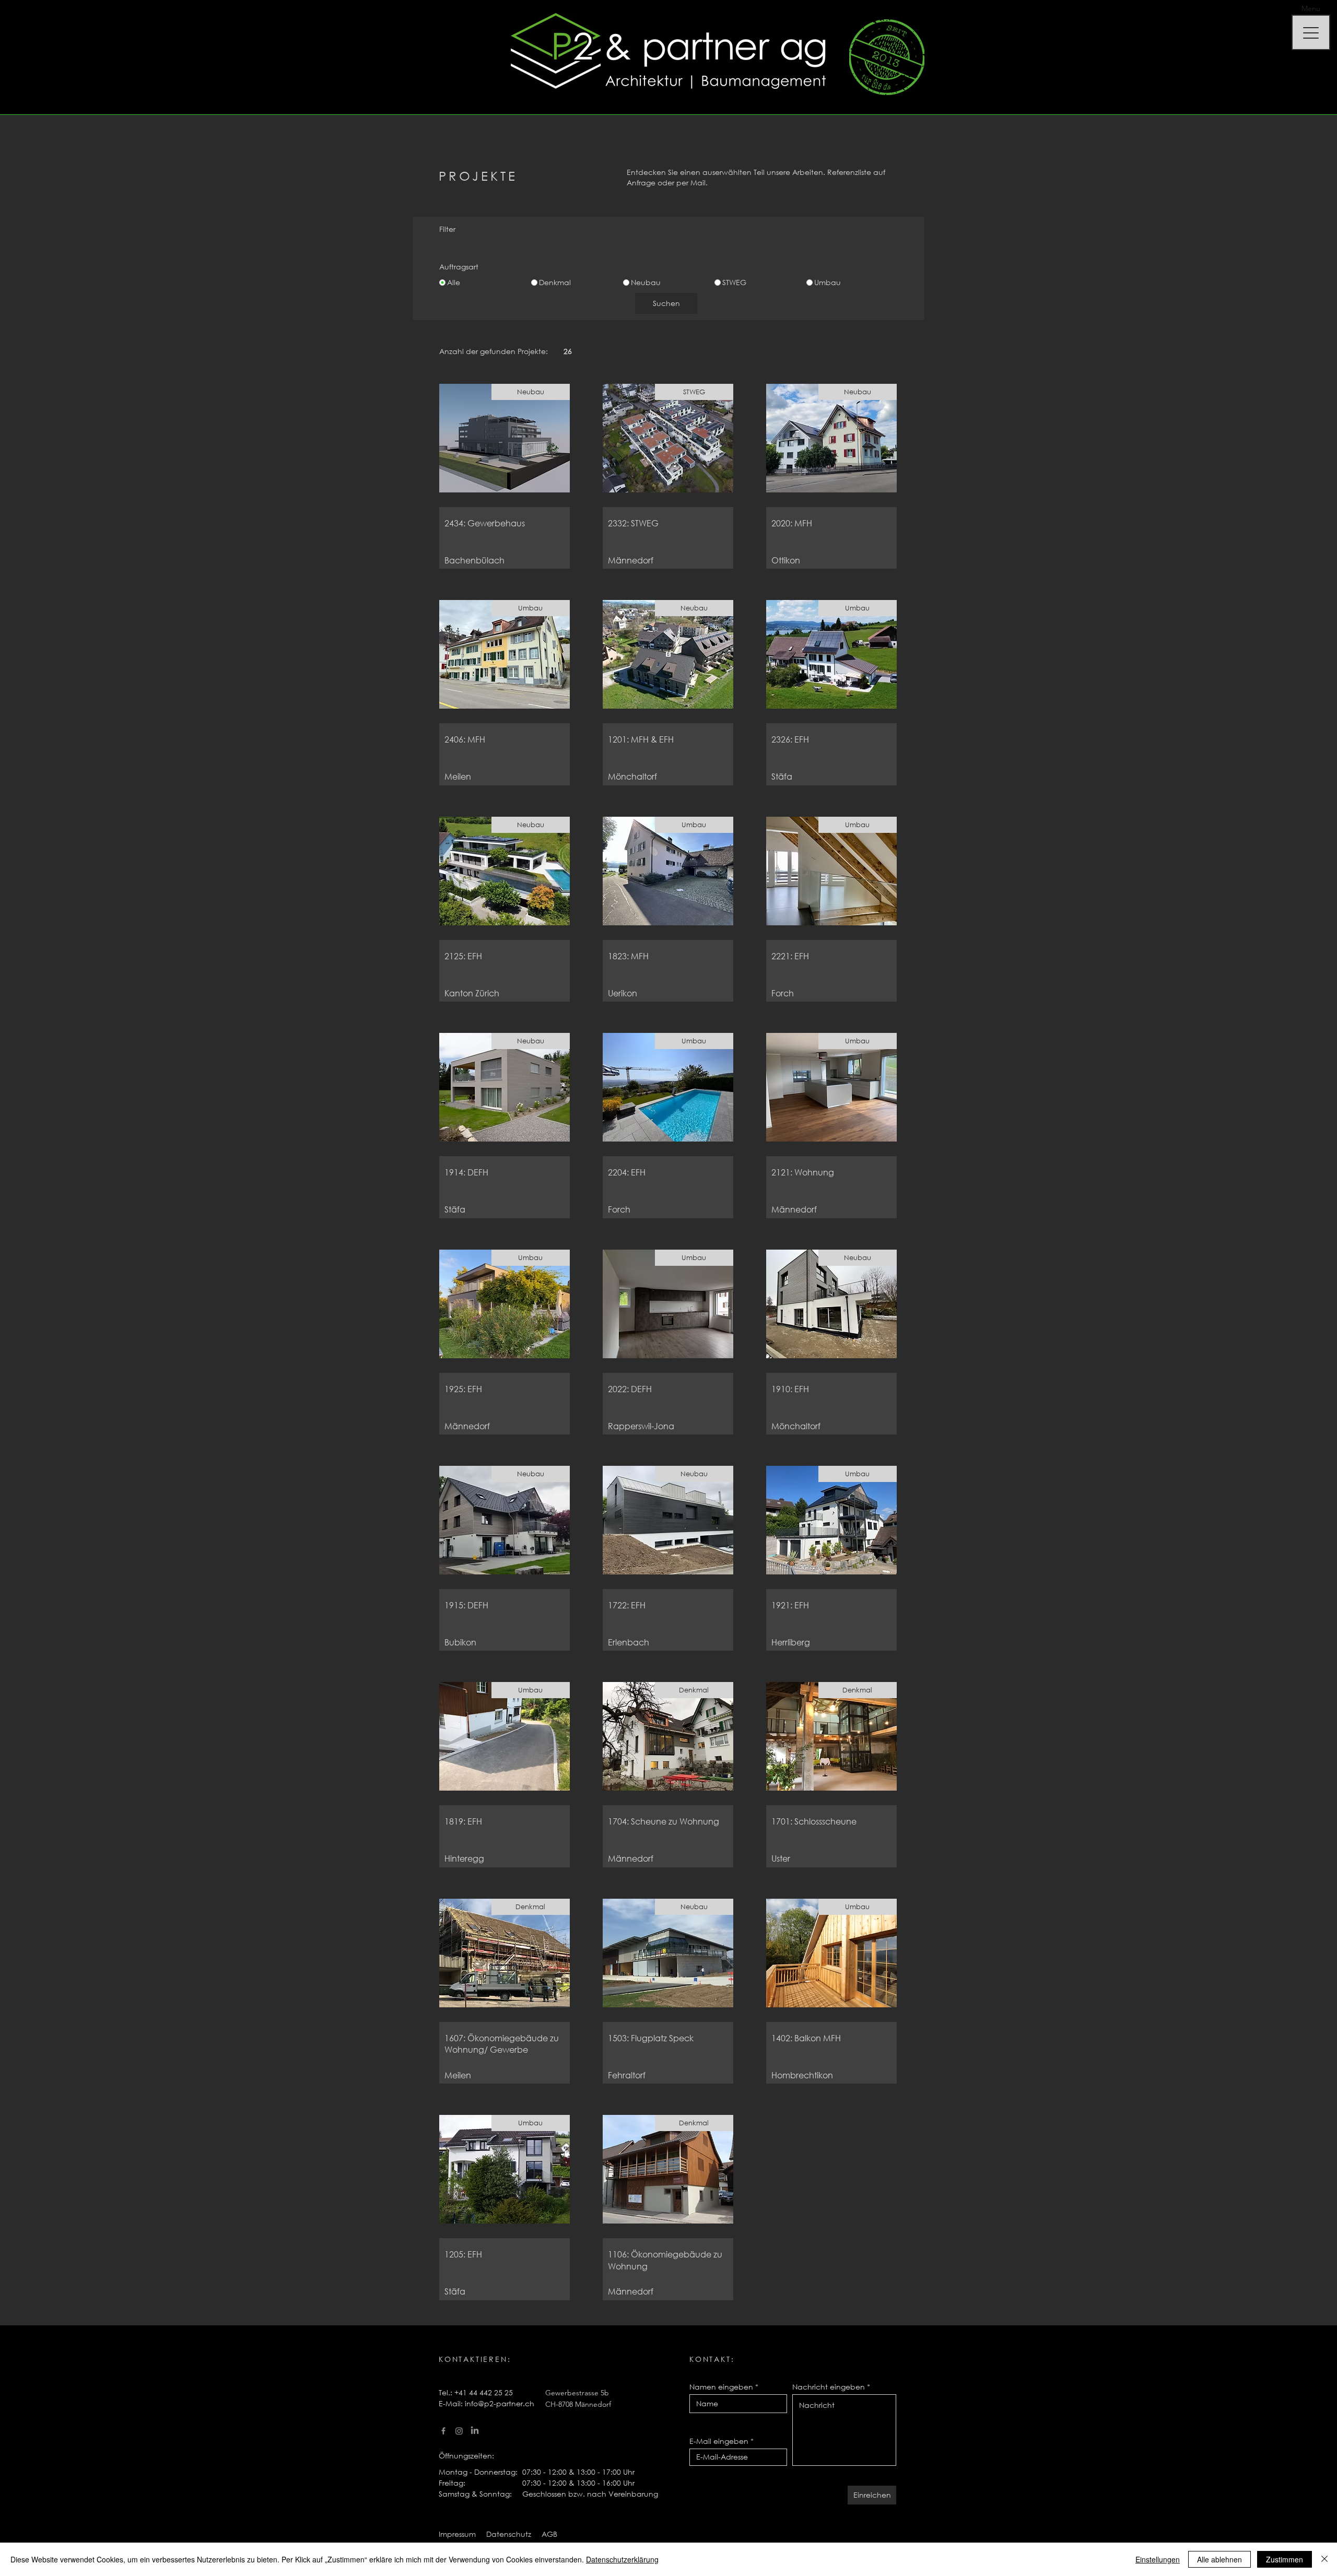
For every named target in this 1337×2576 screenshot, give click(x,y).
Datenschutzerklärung (622, 2559)
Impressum (457, 2534)
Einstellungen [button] (1158, 2559)
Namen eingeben (721, 2387)
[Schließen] (1324, 2559)
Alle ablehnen (1219, 2559)
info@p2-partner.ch (500, 2403)
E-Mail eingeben (719, 2441)
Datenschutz (509, 2534)
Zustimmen (1285, 2559)
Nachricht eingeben (829, 2387)
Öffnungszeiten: (466, 2456)
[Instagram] (459, 2431)
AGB (548, 2534)
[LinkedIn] (475, 2431)
